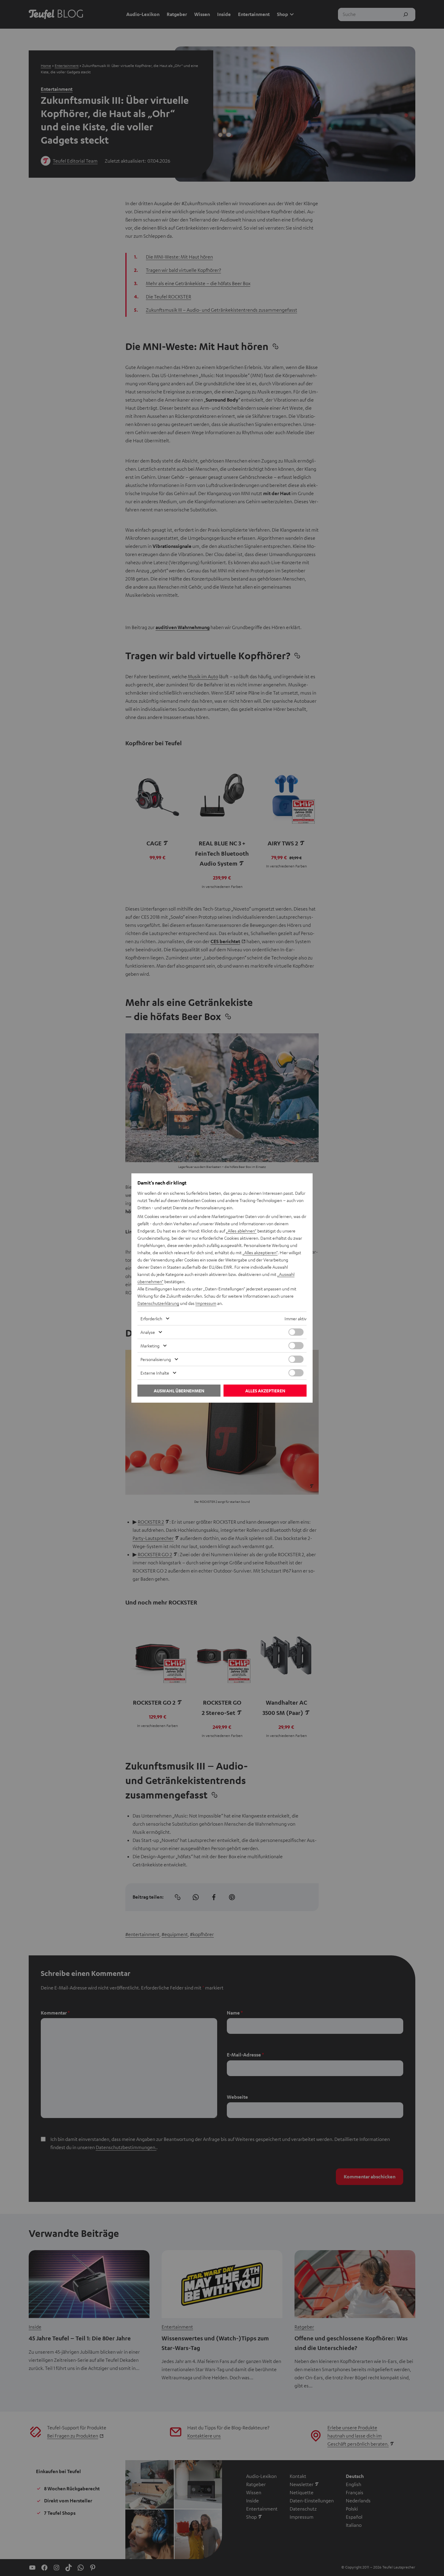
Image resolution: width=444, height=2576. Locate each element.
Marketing (150, 1346)
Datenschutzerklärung (158, 1303)
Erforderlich (151, 1318)
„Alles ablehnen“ (241, 1231)
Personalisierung (156, 1359)
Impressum (206, 1303)
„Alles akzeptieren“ (260, 1252)
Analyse (148, 1332)
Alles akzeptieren (265, 1391)
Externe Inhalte (155, 1373)
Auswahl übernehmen (179, 1391)
